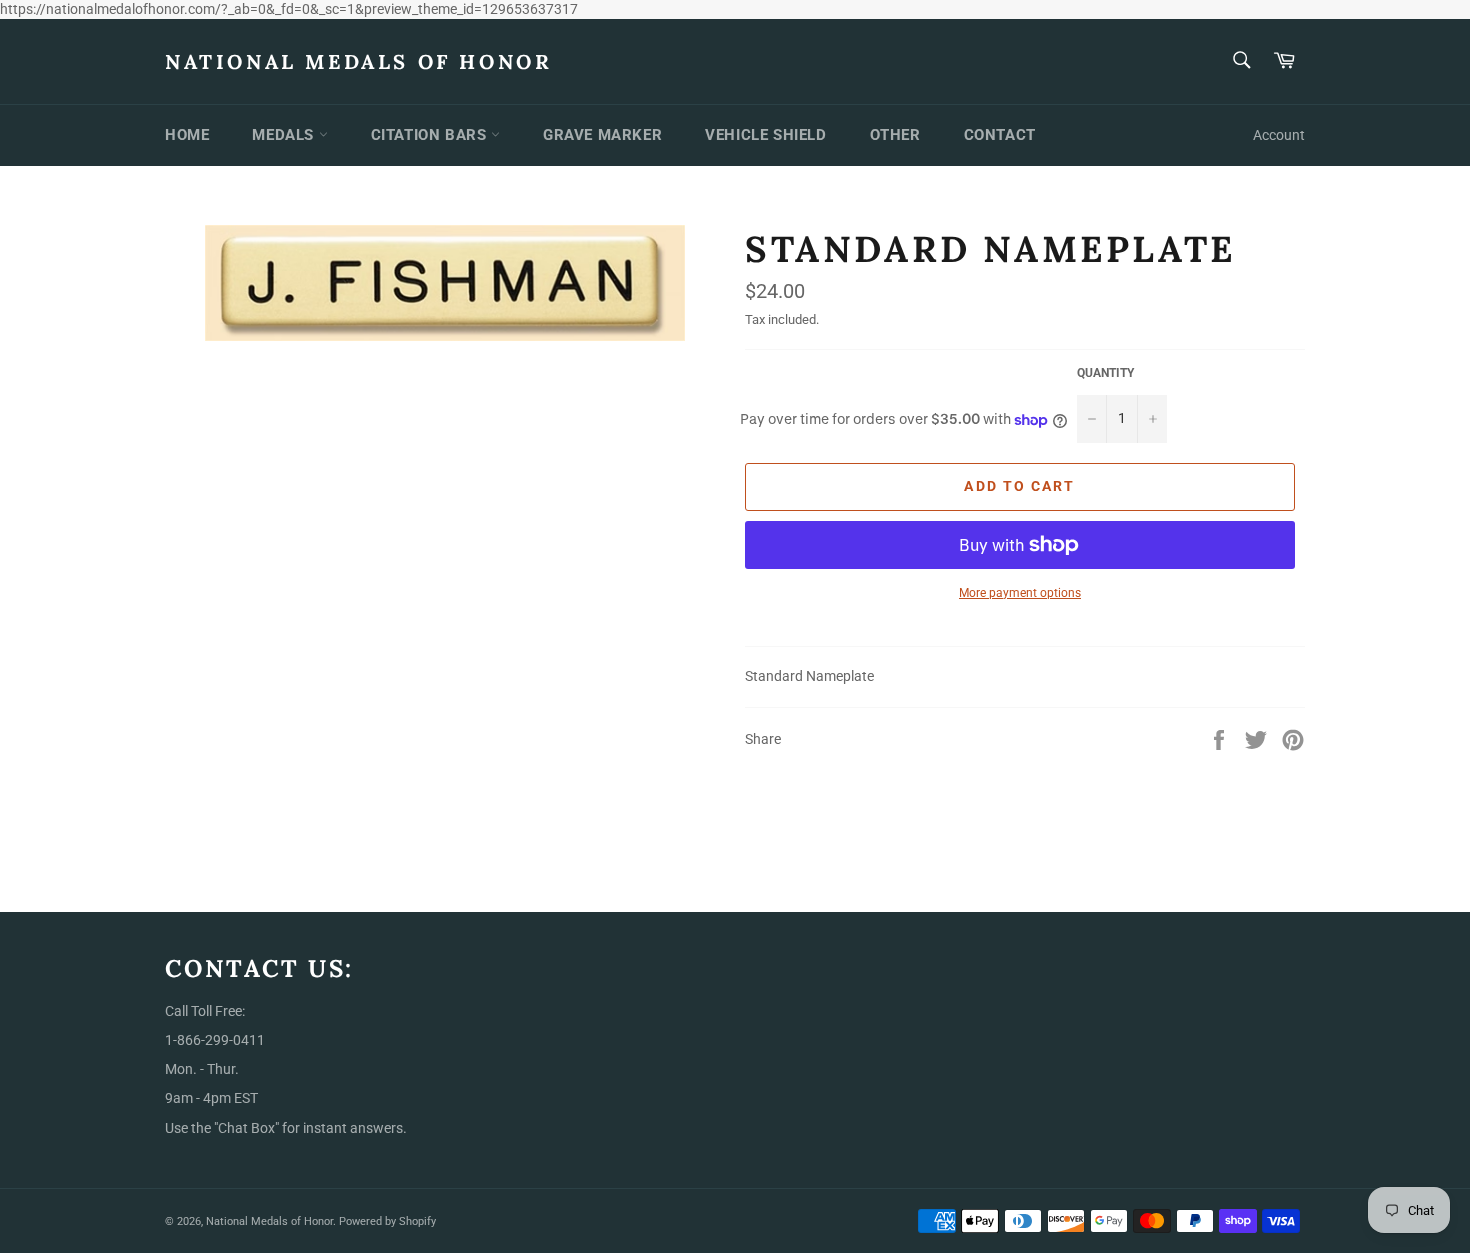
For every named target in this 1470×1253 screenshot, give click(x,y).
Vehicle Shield (765, 135)
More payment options (1020, 593)
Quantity (1105, 373)
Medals (285, 135)
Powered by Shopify (387, 1221)
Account (1279, 135)
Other (895, 135)
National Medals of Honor (358, 61)
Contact (1000, 135)
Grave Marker (602, 135)
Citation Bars (431, 135)
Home (187, 135)
